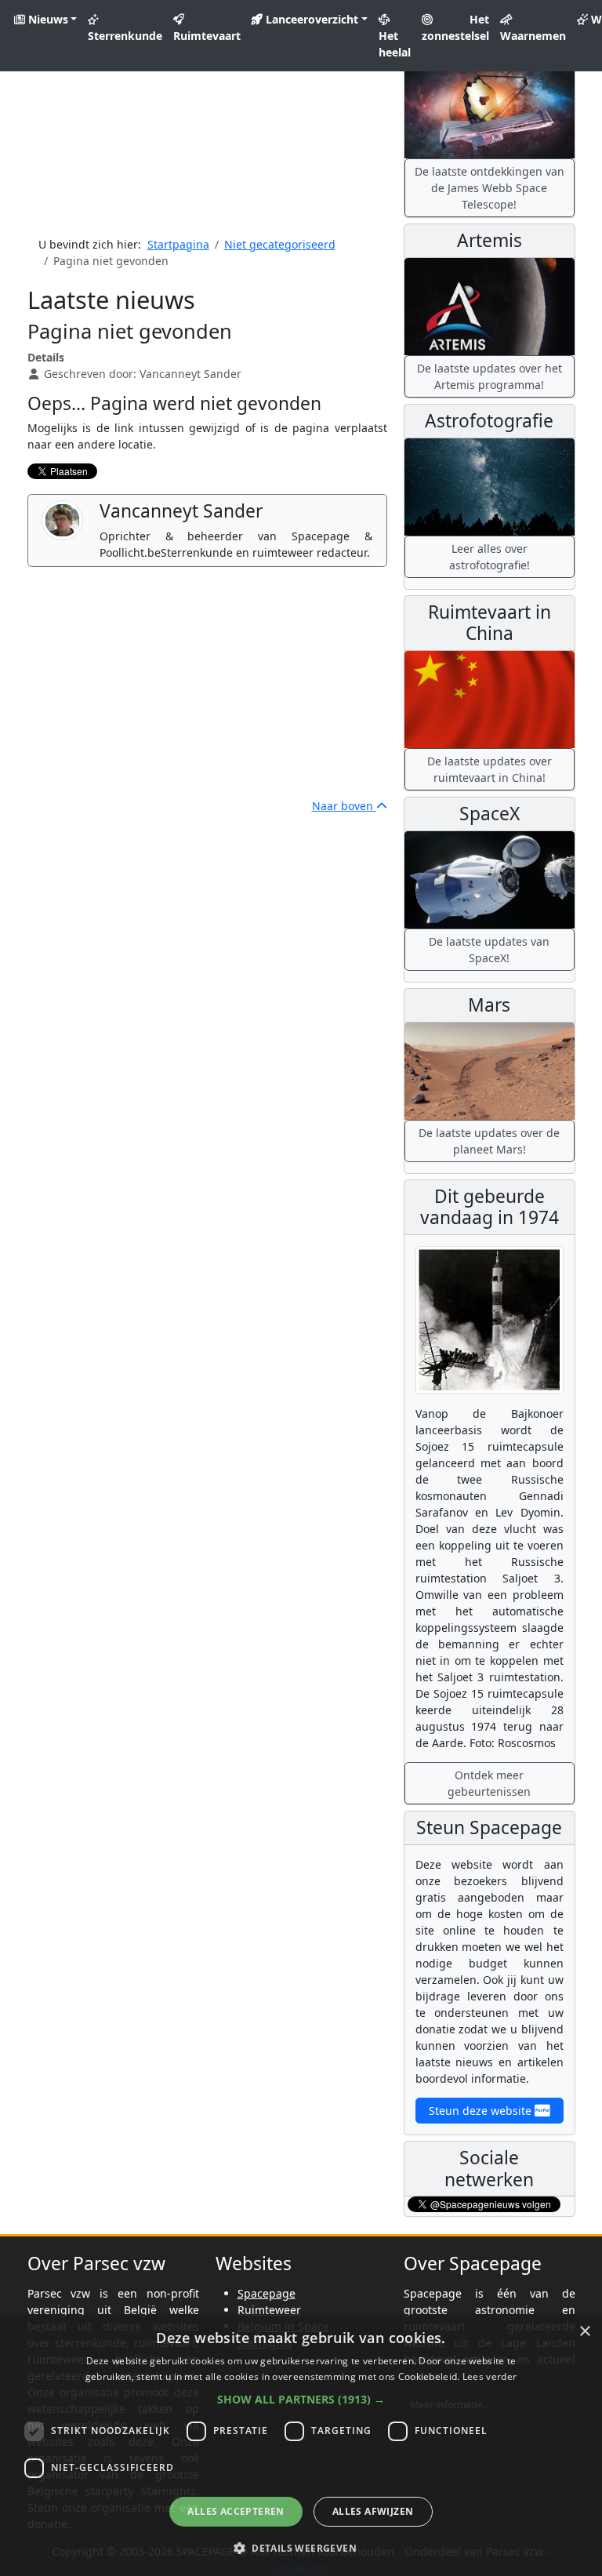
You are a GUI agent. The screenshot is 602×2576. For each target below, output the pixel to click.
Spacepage (267, 2293)
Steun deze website (482, 2111)
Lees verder (490, 2376)
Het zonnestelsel (455, 27)
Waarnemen (533, 36)
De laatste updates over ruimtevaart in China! (490, 769)
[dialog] (301, 2445)
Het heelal (395, 44)
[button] (301, 2399)
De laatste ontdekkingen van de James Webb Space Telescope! (490, 188)
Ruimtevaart (207, 36)
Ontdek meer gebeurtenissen (489, 1783)
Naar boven (344, 806)
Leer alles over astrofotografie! (490, 557)
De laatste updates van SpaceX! (489, 950)
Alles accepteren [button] (236, 2511)
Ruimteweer (269, 2310)
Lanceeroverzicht (310, 19)
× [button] (584, 2332)
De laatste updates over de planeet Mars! (489, 1141)
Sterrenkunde (125, 36)
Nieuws (47, 19)
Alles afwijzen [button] (373, 2511)
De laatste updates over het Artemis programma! (490, 376)
